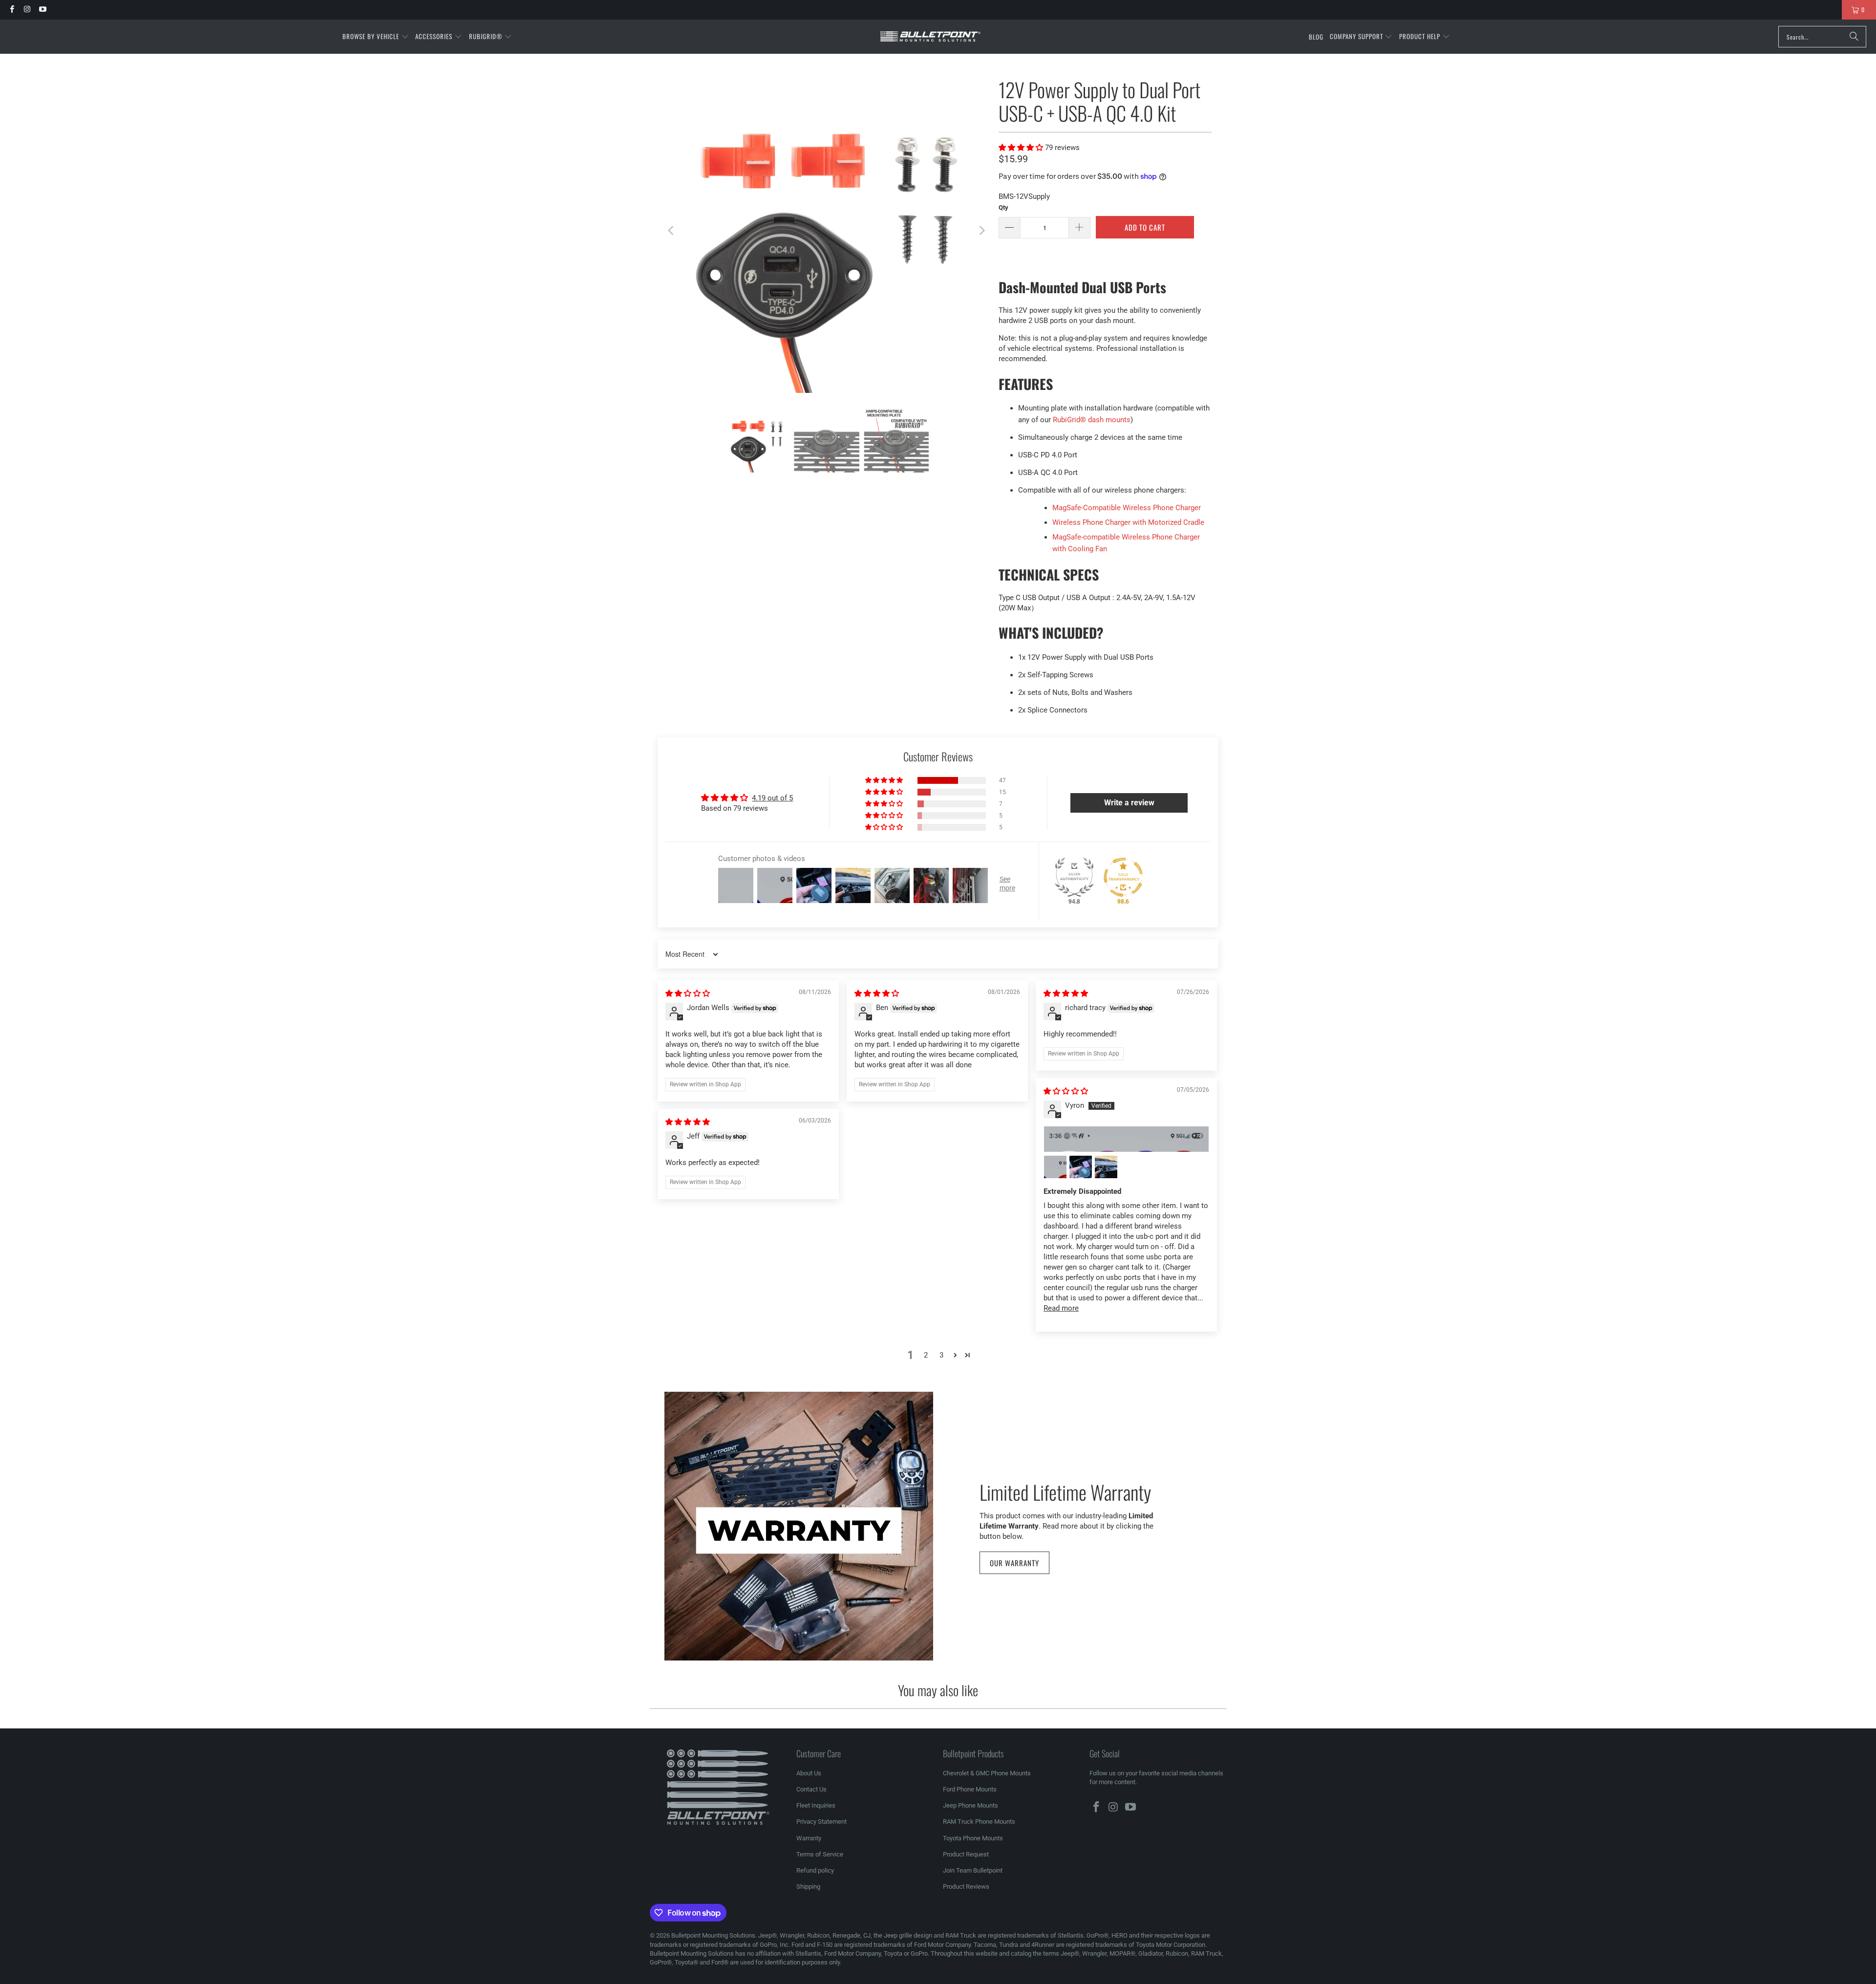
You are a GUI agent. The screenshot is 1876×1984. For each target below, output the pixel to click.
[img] (688, 993)
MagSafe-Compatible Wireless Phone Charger (1127, 508)
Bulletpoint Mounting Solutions (713, 1935)
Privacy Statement (821, 1822)
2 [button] (926, 1355)
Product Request (966, 1854)
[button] (376, 37)
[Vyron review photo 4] (1106, 1167)
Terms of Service (820, 1854)
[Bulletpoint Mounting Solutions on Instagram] (27, 10)
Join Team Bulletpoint (973, 1870)
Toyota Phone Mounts (973, 1838)
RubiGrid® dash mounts (1092, 420)
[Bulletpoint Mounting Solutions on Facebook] (11, 10)
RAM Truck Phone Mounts (979, 1822)
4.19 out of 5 (772, 798)
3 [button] (941, 1355)
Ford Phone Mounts (970, 1789)
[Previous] (672, 231)
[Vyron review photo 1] (1126, 1139)
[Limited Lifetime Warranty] (799, 1526)
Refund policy (815, 1870)
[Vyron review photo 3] (1081, 1167)
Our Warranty (1014, 1563)
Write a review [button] (1129, 803)
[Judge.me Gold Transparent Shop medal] (1123, 877)
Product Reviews (966, 1887)
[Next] (981, 231)
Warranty (809, 1838)
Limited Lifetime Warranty (1065, 1491)
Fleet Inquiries (816, 1805)
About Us (809, 1773)
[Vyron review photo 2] (1055, 1167)
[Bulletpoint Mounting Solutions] (930, 37)
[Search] (1854, 37)
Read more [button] (1061, 1308)
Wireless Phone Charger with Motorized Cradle (1128, 522)
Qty (1003, 207)
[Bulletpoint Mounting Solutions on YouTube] (42, 10)
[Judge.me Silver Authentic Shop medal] (1074, 877)
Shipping (808, 1887)
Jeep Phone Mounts (970, 1805)
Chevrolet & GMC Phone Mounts (987, 1773)
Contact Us (811, 1789)
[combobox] (1822, 37)
